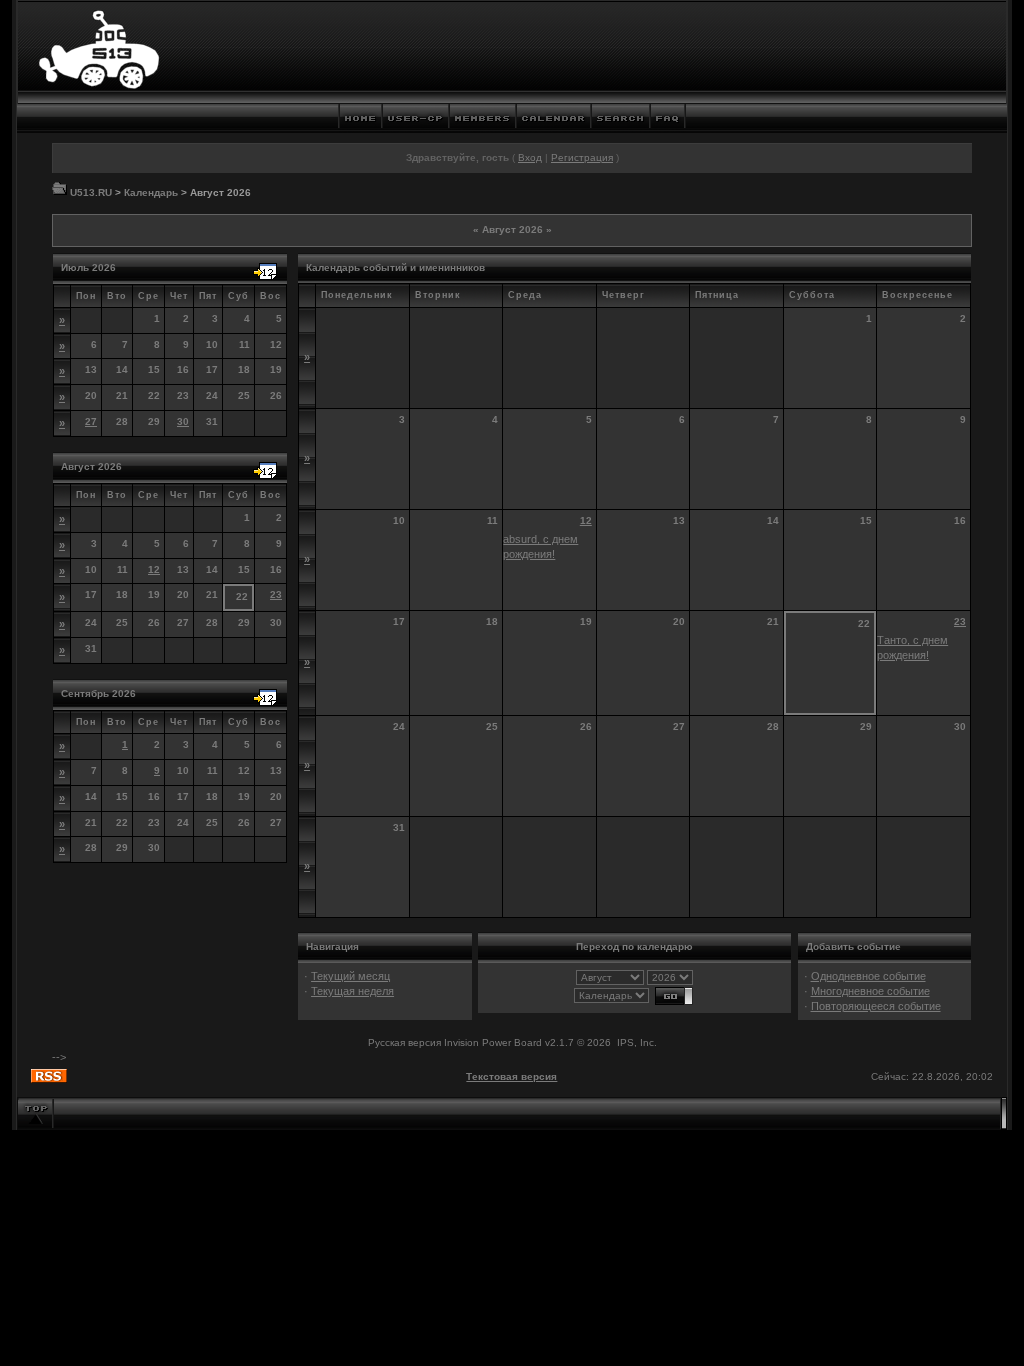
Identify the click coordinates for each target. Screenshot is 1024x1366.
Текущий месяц (350, 976)
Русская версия (404, 1042)
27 (91, 421)
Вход (530, 157)
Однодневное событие (868, 976)
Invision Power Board (493, 1042)
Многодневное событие (870, 991)
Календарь (151, 192)
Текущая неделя (352, 991)
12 (154, 569)
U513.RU (91, 192)
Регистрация (582, 157)
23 (276, 594)
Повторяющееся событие (876, 1006)
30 (183, 421)
